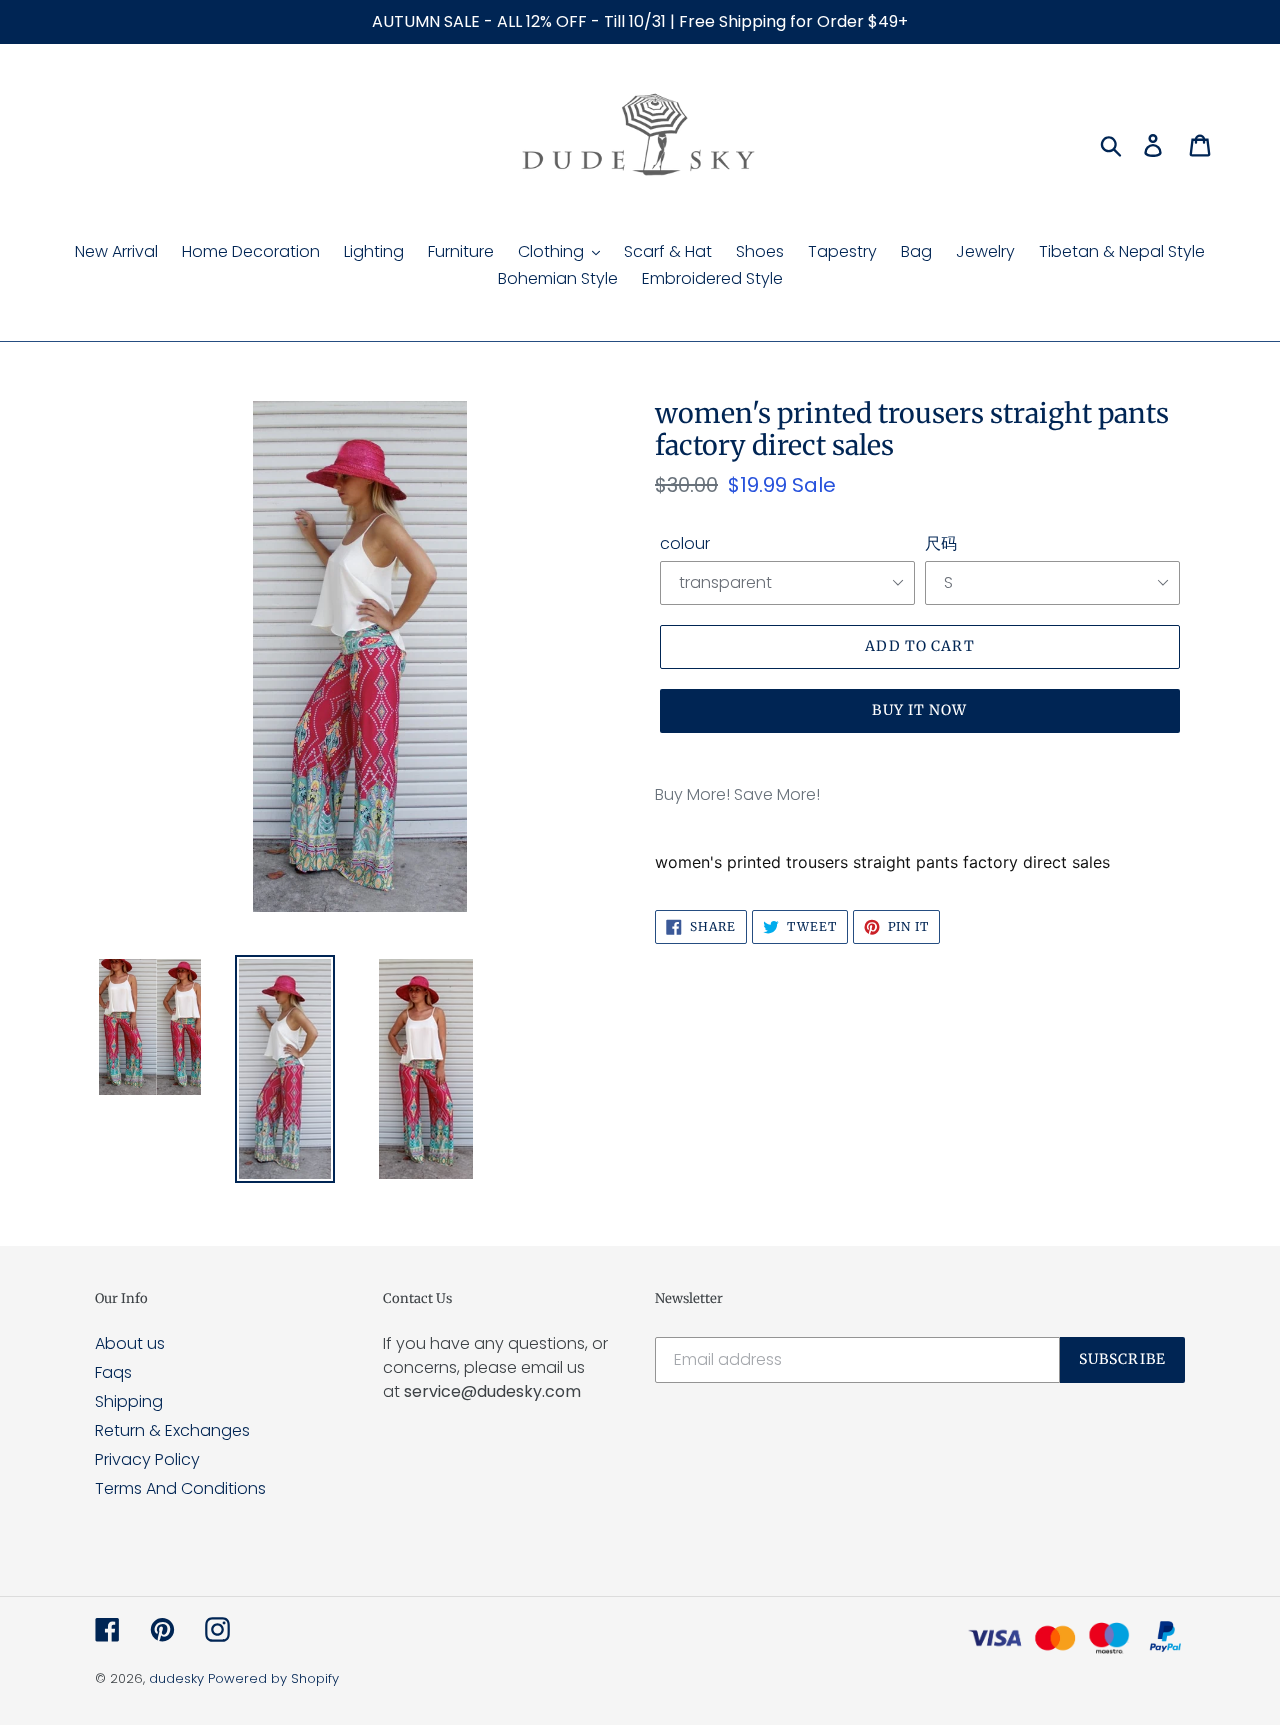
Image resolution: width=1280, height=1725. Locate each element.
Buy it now (919, 710)
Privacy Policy (147, 1459)
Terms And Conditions (180, 1488)
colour (685, 543)
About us (130, 1343)
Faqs (113, 1372)
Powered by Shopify (273, 1678)
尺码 (941, 543)
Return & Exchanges (172, 1430)
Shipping (129, 1401)
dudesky (176, 1678)
